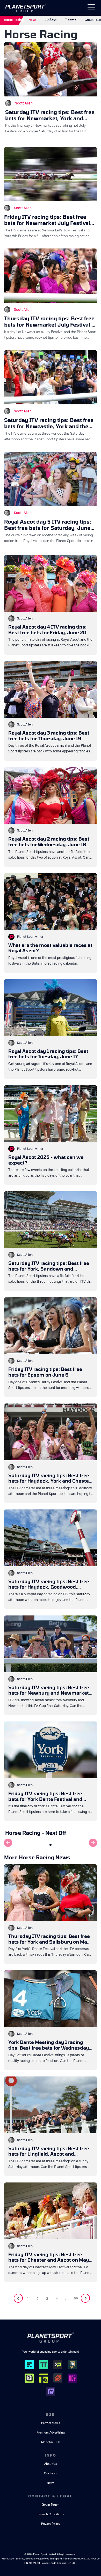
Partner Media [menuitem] (51, 2423)
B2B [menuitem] (51, 2414)
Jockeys (51, 19)
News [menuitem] (51, 2483)
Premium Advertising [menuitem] (51, 2433)
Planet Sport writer (30, 937)
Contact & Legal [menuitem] (51, 2496)
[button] (51, 1845)
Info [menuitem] (51, 2455)
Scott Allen (24, 103)
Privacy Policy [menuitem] (51, 2524)
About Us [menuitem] (51, 2464)
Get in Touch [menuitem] (51, 2505)
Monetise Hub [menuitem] (51, 2442)
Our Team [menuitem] (51, 2473)
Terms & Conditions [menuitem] (51, 2514)
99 (76, 2299)
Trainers (71, 19)
